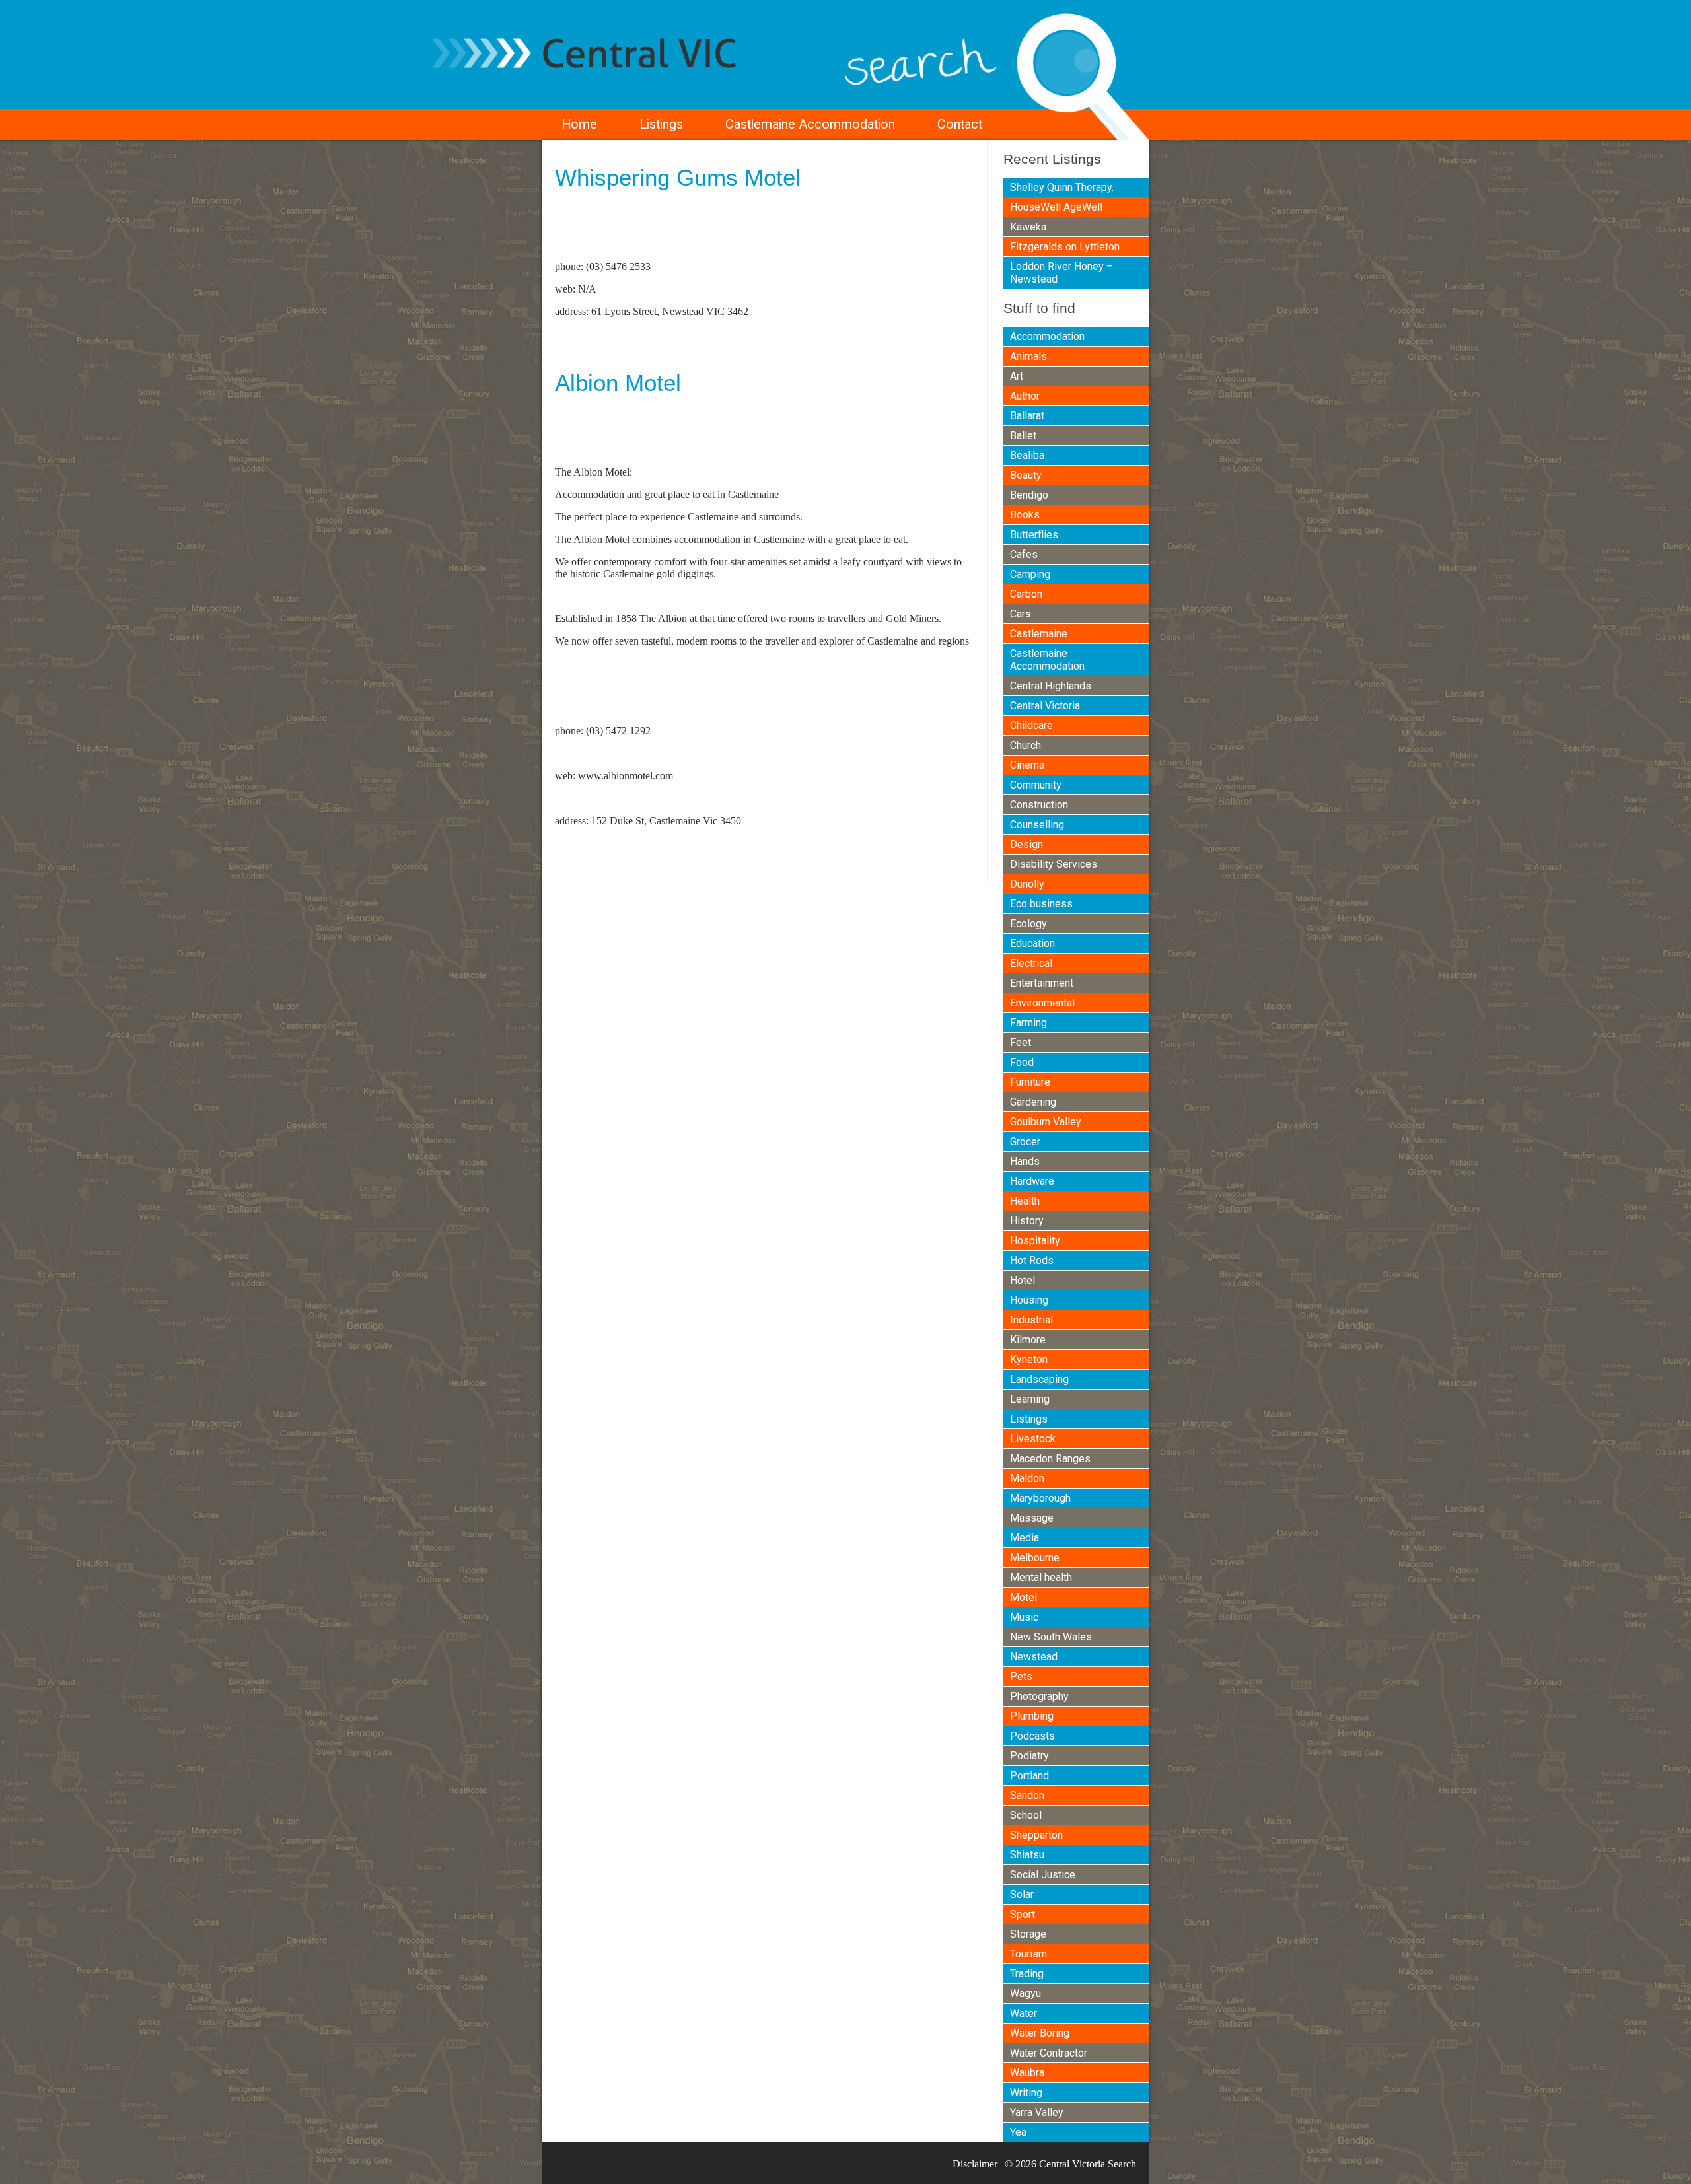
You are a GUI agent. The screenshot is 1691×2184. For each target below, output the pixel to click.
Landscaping (1039, 1379)
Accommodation (1047, 336)
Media (1025, 1538)
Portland (1029, 1776)
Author (1025, 396)
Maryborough (1040, 1498)
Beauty (1026, 475)
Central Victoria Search (1088, 2164)
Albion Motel (618, 383)
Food (1022, 1062)
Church (1025, 745)
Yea (1018, 2132)
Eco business (1041, 904)
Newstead (1034, 1657)
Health (1025, 1201)
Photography (1039, 1696)
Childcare (1031, 725)
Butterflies (1034, 535)
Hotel (1023, 1280)
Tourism (1028, 1954)
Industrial (1031, 1320)
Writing (1026, 2093)
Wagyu (1025, 1993)
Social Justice (1043, 1875)
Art (1017, 376)
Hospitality (1035, 1241)
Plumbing (1032, 1716)
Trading (1027, 1974)
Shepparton (1036, 1835)
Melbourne (1035, 1558)
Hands (1025, 1161)
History (1027, 1221)
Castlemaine (1039, 634)
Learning (1030, 1399)
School (1026, 1815)
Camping (1030, 574)
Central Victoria (1045, 706)
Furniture (1030, 1082)
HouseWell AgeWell (1056, 207)
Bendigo (1029, 495)
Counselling (1037, 825)
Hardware (1032, 1181)
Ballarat (1027, 416)
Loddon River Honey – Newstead (1061, 273)
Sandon (1027, 1795)
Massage (1032, 1518)
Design (1026, 844)
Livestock (1033, 1439)
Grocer (1025, 1142)
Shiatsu (1027, 1855)
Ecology (1028, 924)
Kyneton (1029, 1359)
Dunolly (1027, 884)
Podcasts (1032, 1736)
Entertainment (1042, 983)
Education (1032, 943)
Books (1025, 515)
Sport (1023, 1914)
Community (1036, 785)
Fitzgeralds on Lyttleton (1065, 247)
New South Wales (1051, 1637)
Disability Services (1054, 864)
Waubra (1027, 2073)
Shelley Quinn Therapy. (1062, 187)
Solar (1022, 1894)
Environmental (1042, 1003)
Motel (1024, 1597)
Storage (1028, 1934)
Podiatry (1029, 1756)
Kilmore (1028, 1340)
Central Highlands (1051, 686)
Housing (1029, 1300)
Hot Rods (1032, 1260)
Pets (1021, 1676)
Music (1024, 1617)
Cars (1021, 614)
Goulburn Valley (1046, 1122)
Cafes (1024, 554)
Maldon (1027, 1478)
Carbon (1026, 594)
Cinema (1027, 765)
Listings (661, 124)
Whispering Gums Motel (678, 177)
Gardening (1033, 1102)
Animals (1028, 356)
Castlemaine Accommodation (810, 124)
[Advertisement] (709, 230)
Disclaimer (975, 2164)
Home (579, 124)
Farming (1028, 1023)
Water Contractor (1049, 2053)
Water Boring (1040, 2033)
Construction (1039, 805)
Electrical (1031, 963)
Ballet (1023, 436)
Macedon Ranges (1050, 1459)
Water (1024, 2013)
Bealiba (1027, 455)
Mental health (1041, 1577)
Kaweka (1028, 227)
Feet (1021, 1042)
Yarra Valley (1037, 2112)
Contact (960, 124)
